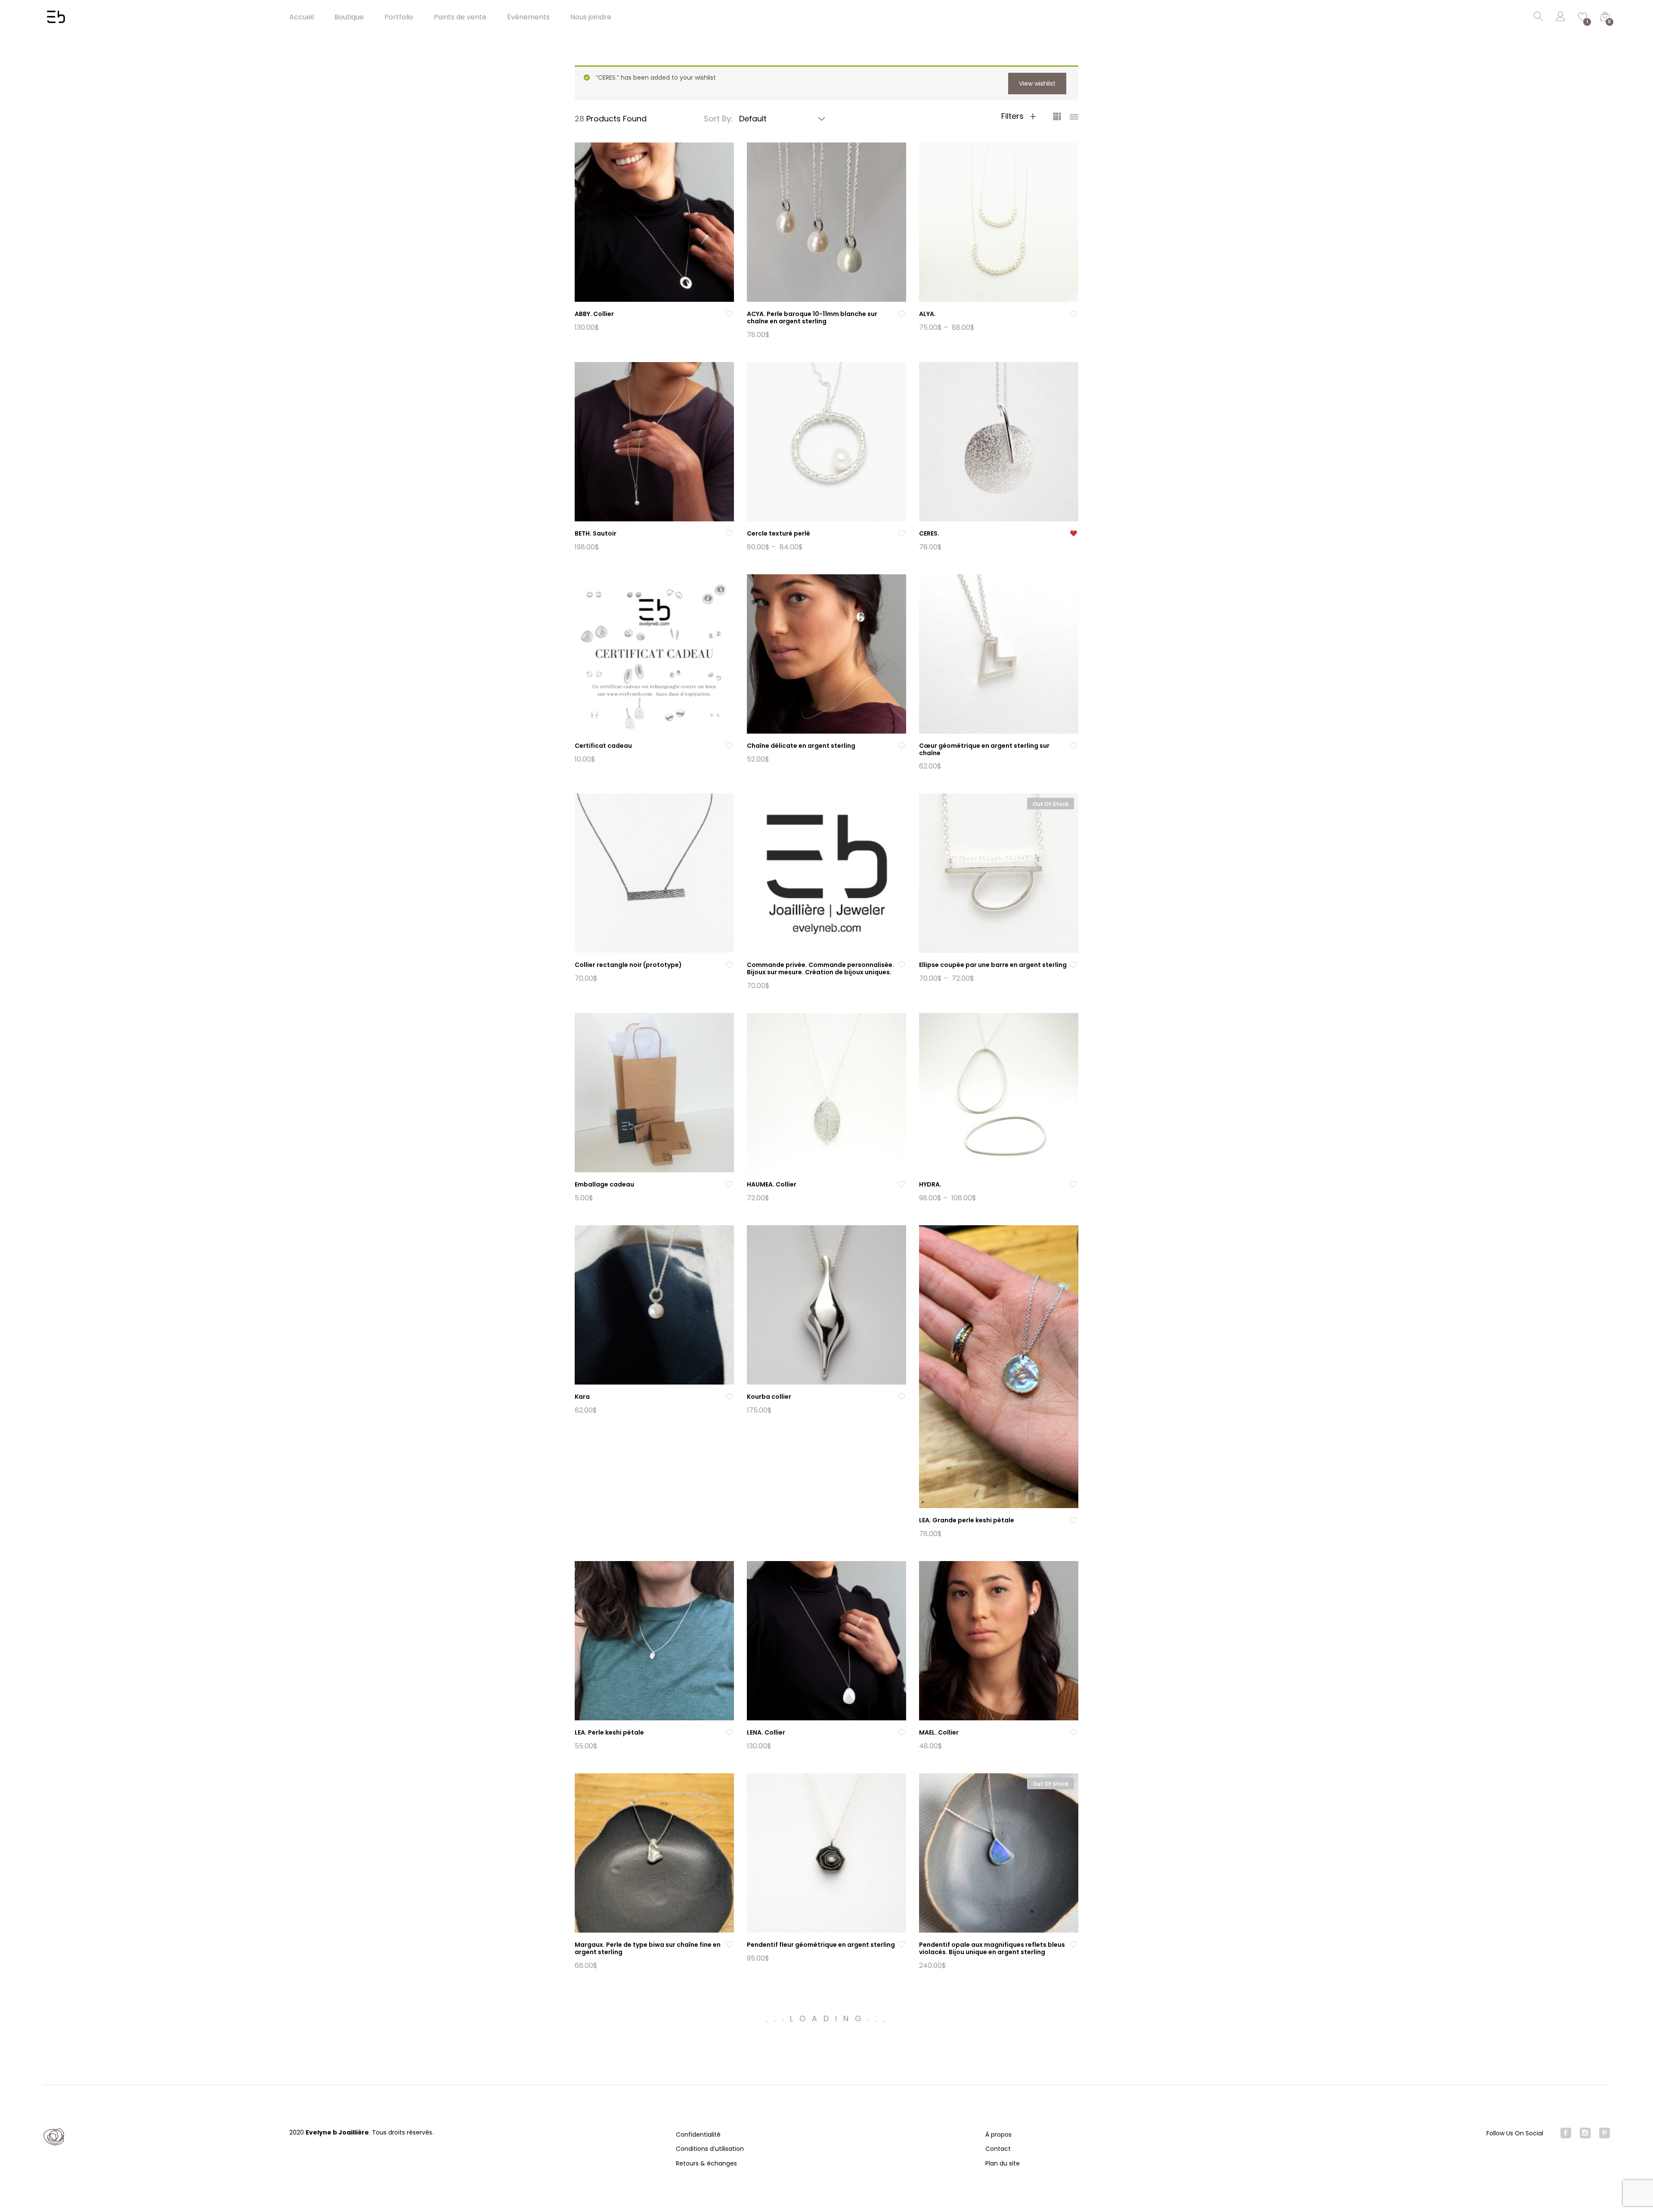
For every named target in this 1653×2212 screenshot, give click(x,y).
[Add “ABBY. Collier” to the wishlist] (729, 314)
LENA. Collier (766, 1732)
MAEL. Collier (939, 1732)
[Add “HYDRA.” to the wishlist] (1074, 1185)
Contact (998, 2149)
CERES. (929, 533)
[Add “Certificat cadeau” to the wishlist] (729, 746)
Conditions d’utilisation (710, 2149)
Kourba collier (769, 1397)
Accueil (302, 17)
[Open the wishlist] (1074, 534)
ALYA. (927, 314)
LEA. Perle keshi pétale (609, 1732)
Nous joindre (591, 17)
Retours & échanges (706, 2163)
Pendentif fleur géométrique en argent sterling (821, 1945)
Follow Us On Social (1515, 2133)
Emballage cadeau (604, 1184)
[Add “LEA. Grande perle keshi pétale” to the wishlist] (1074, 1520)
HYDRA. (930, 1184)
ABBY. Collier (594, 314)
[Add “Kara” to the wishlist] (729, 1397)
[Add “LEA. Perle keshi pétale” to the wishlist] (729, 1733)
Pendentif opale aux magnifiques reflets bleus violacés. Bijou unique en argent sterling (992, 1948)
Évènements (528, 17)
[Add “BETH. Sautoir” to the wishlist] (729, 534)
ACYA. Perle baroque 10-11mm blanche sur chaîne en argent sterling (812, 318)
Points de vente (460, 17)
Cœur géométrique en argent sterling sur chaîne (984, 749)
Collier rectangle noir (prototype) (628, 965)
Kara (582, 1397)
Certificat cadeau (603, 746)
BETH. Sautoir (596, 533)
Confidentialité (698, 2135)
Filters (1014, 116)
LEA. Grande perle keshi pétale (967, 1520)
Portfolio (399, 17)
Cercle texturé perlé (779, 533)
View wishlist (1037, 84)
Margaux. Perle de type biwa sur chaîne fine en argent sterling (648, 1948)
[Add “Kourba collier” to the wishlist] (901, 1397)
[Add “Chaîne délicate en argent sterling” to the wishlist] (901, 746)
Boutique (349, 17)
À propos (998, 2135)
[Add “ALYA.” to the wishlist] (1074, 314)
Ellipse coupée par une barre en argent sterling (993, 965)
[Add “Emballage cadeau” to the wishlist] (729, 1185)
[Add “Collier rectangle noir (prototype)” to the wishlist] (729, 965)
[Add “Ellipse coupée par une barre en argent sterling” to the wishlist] (1074, 965)
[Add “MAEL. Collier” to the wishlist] (1074, 1733)
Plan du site (1003, 2163)
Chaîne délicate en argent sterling (801, 746)
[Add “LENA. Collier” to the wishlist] (901, 1733)
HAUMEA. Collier (772, 1184)
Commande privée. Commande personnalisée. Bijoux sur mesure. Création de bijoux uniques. (820, 968)
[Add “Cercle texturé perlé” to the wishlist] (901, 534)
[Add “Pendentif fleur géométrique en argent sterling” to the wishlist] (901, 1945)
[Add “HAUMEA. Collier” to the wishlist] (901, 1185)
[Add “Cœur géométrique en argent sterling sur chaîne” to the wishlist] (1074, 746)
